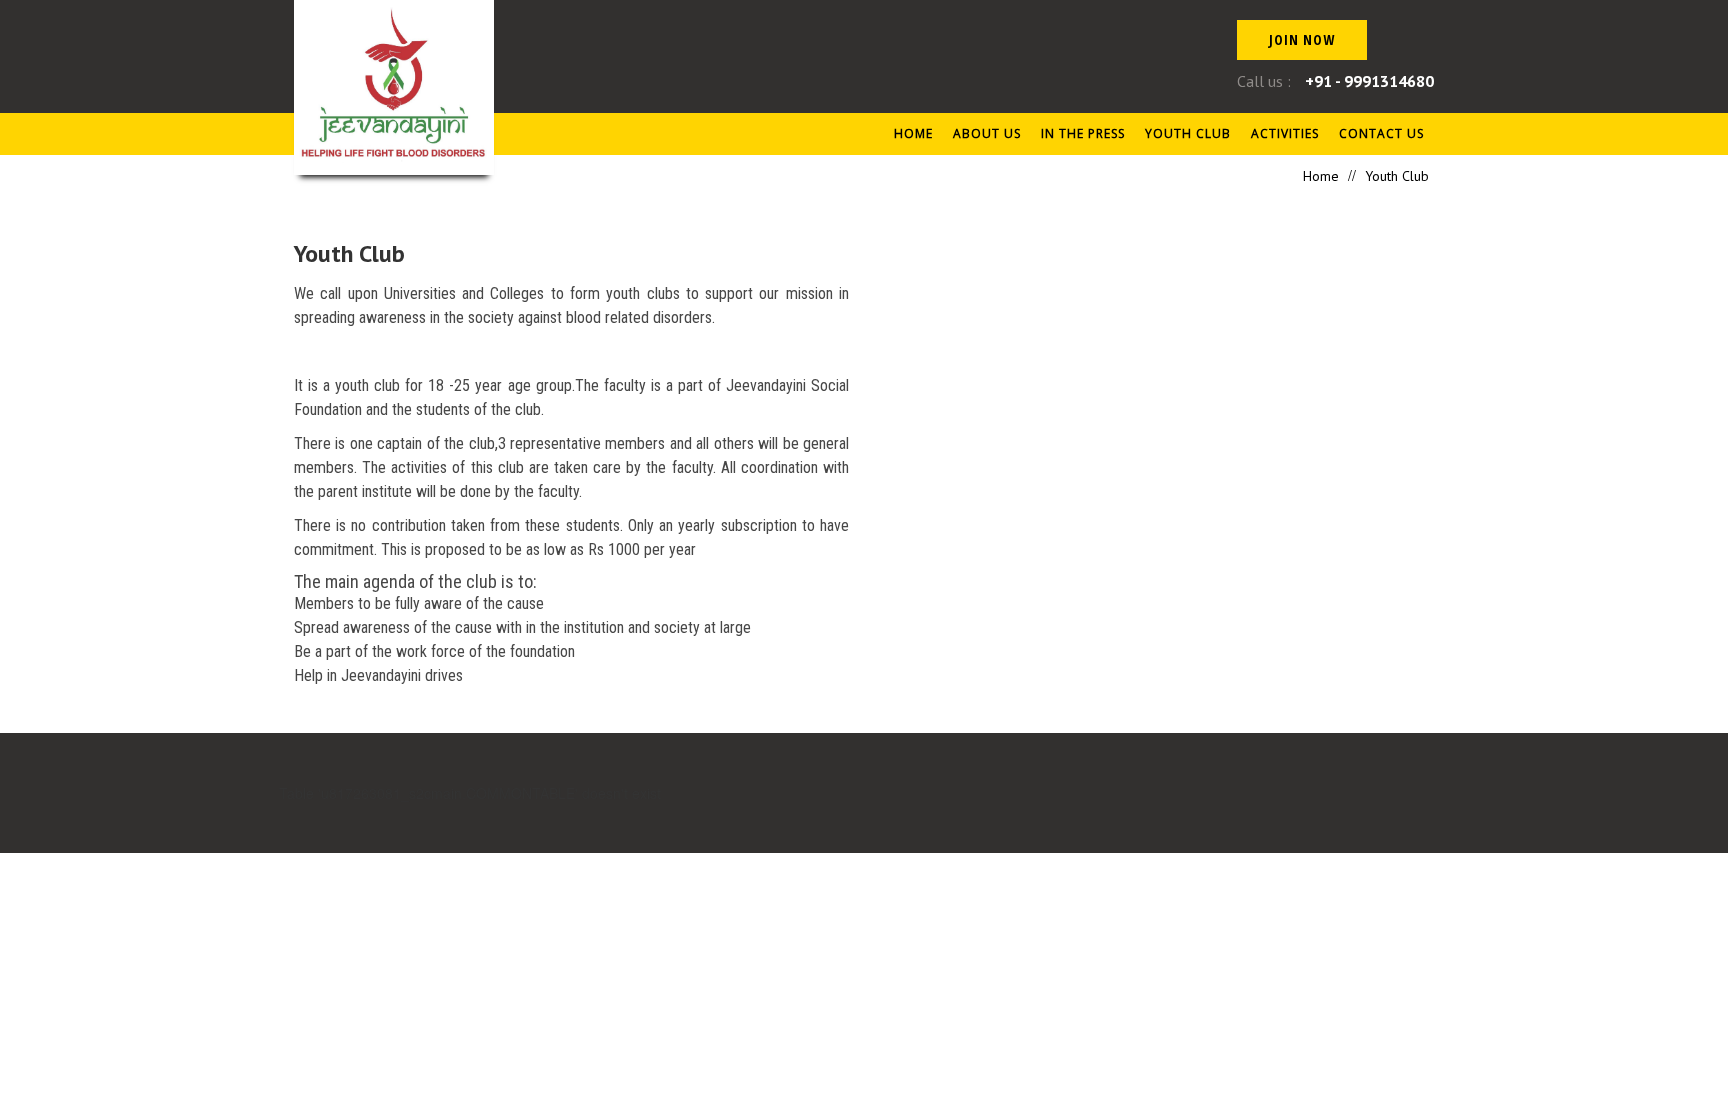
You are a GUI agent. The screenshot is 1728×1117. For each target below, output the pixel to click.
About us (987, 133)
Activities (1285, 133)
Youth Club (1188, 133)
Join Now (1302, 39)
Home (913, 133)
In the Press (1083, 133)
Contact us (1381, 133)
